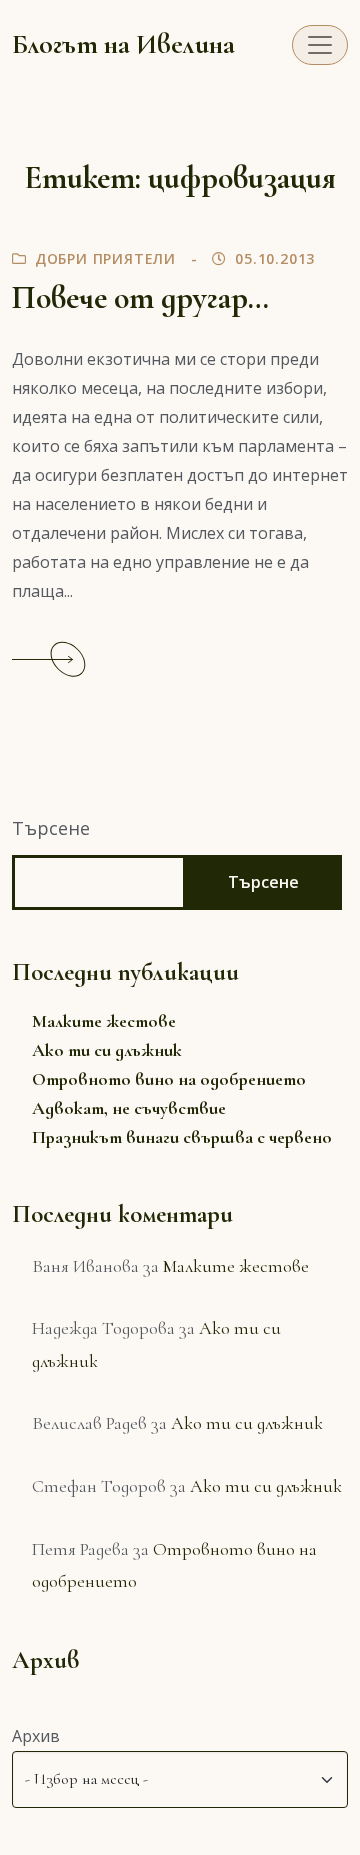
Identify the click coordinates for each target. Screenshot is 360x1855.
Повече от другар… (140, 298)
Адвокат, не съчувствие (129, 1108)
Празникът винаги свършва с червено (182, 1137)
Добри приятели (105, 258)
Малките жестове (104, 1021)
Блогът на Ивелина (123, 44)
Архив (36, 1736)
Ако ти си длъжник (107, 1050)
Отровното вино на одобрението (169, 1079)
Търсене (51, 828)
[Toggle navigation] (320, 45)
